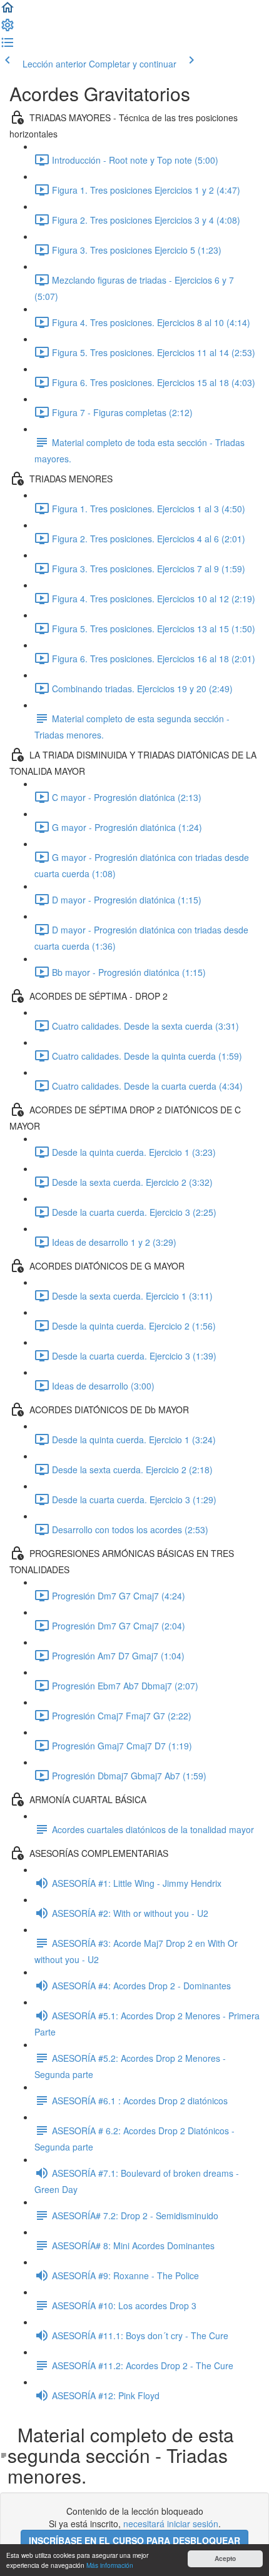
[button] (8, 11)
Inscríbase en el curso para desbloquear (134, 2540)
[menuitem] (8, 29)
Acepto (225, 2559)
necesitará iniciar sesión (171, 2524)
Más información (110, 2565)
